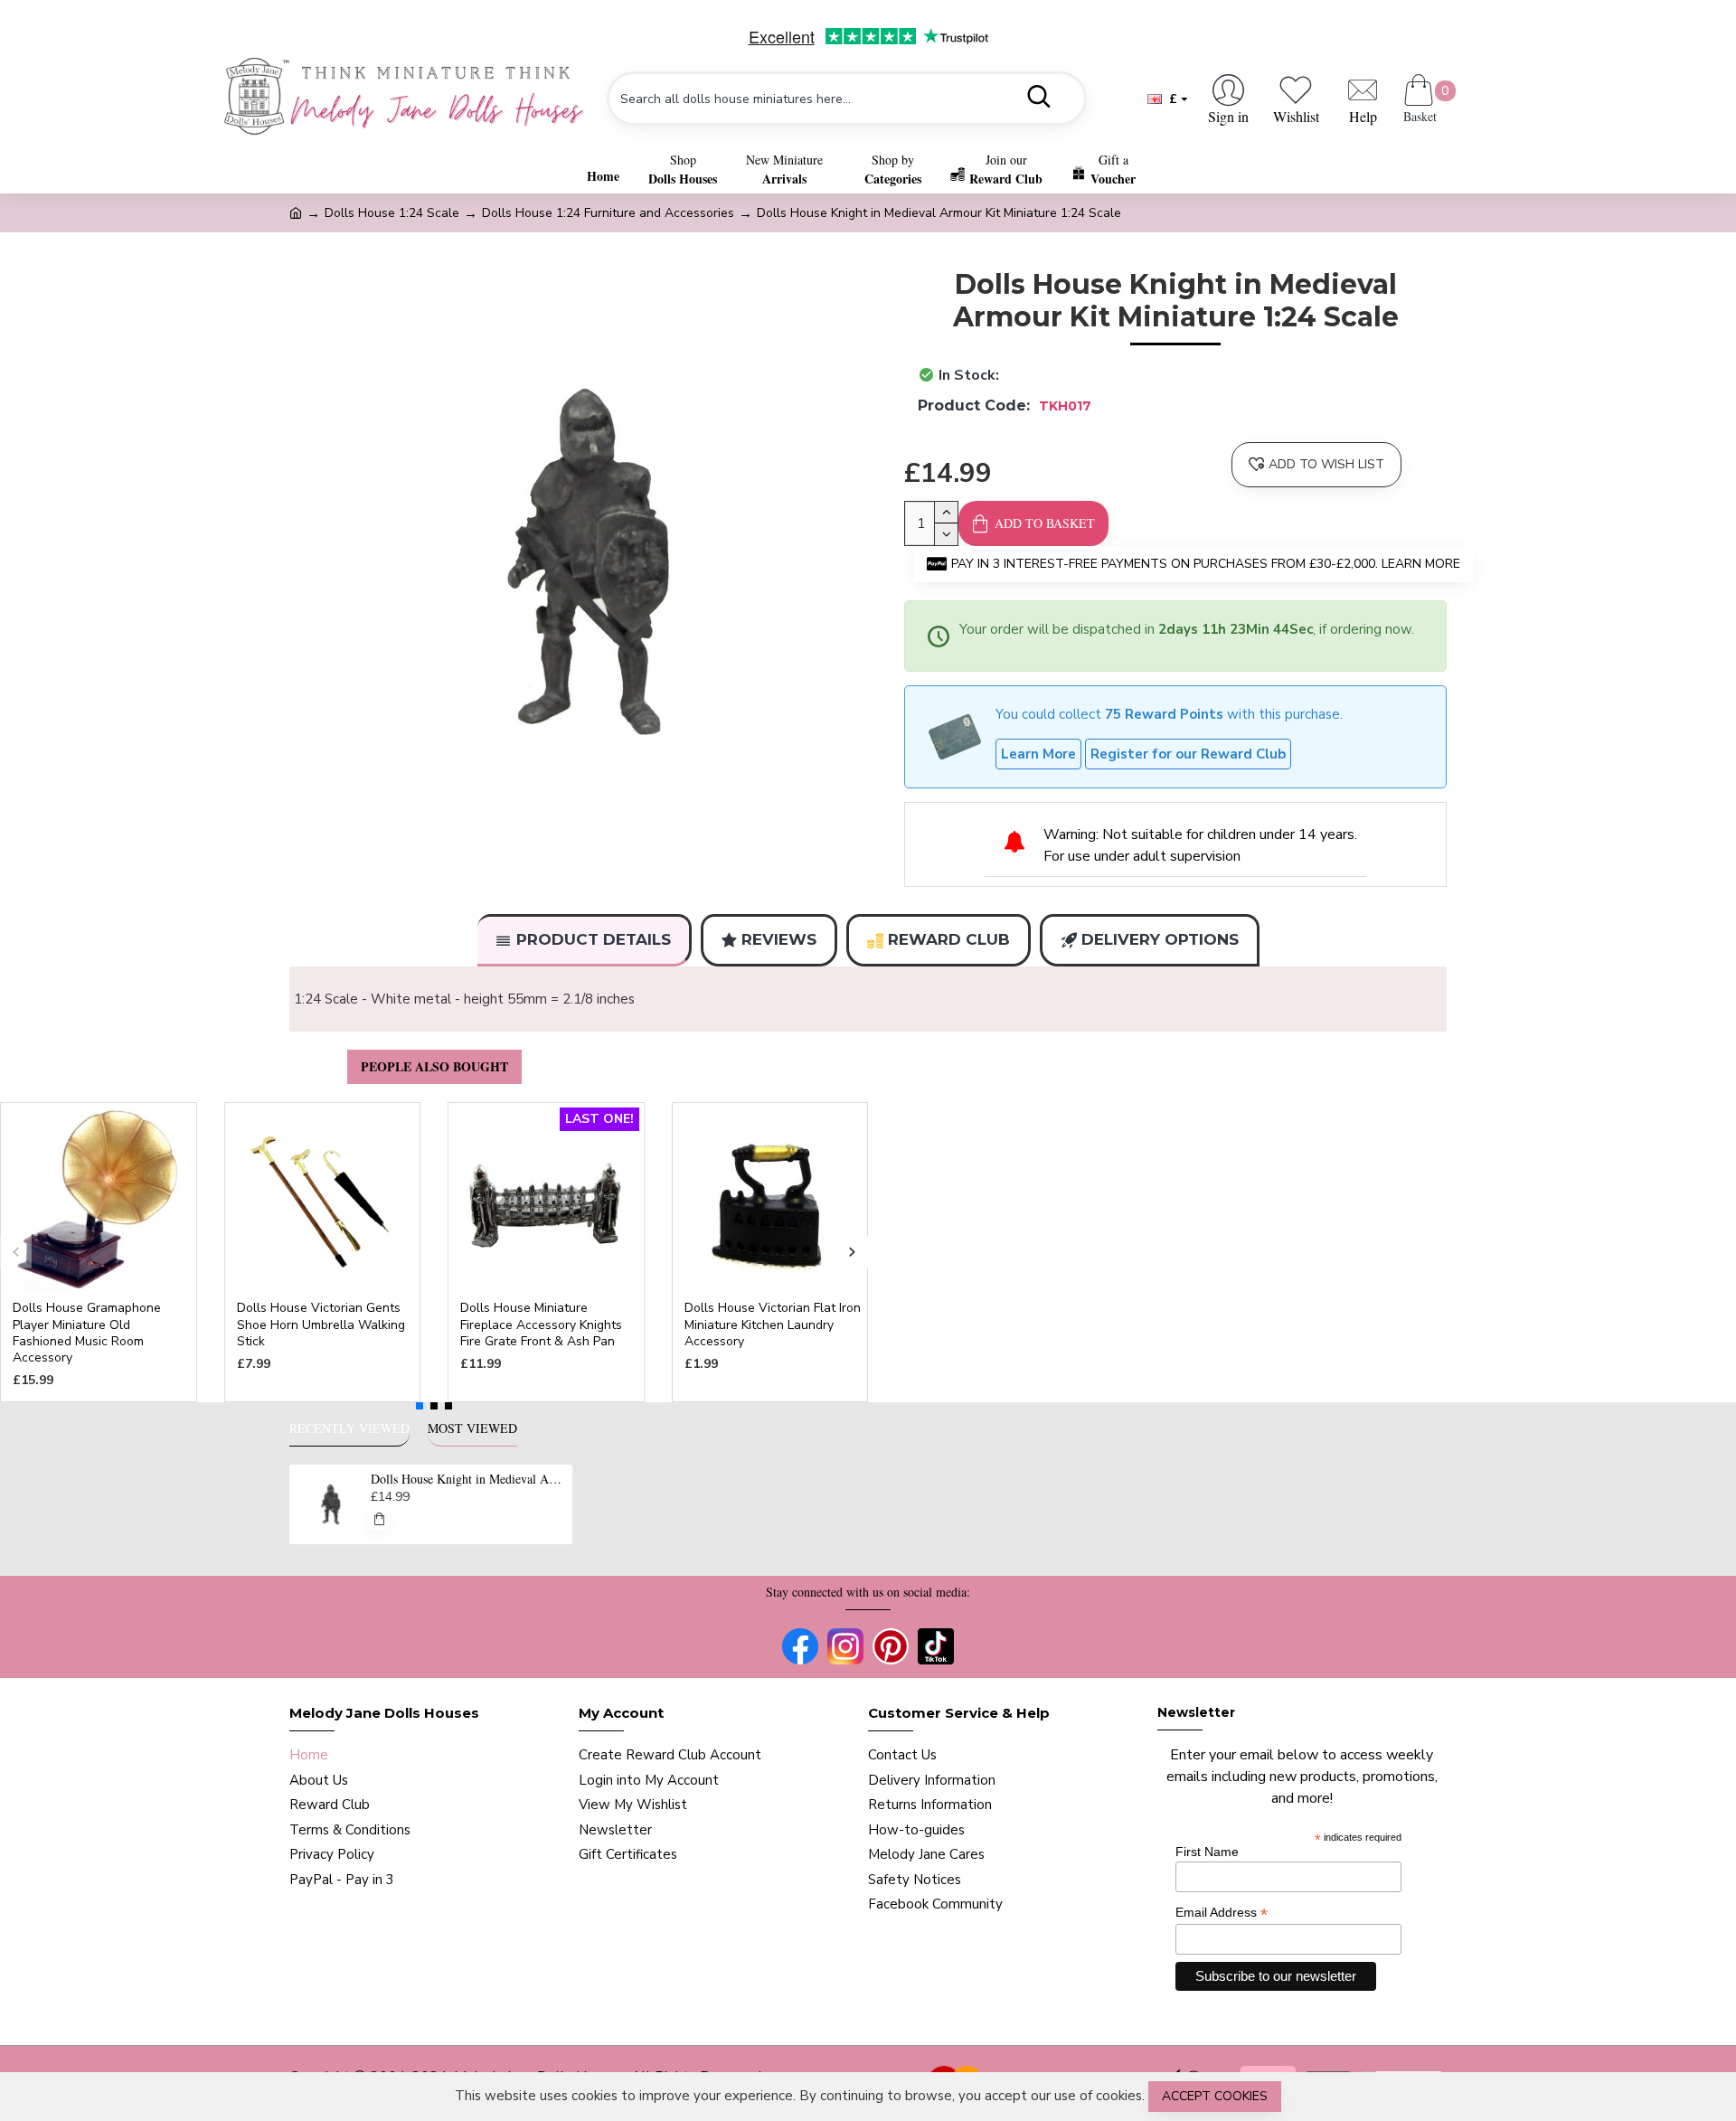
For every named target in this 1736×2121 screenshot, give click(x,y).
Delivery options (1160, 939)
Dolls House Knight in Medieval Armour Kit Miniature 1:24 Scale (468, 1479)
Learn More (1038, 754)
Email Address (1222, 1913)
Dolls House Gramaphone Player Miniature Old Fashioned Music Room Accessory (87, 1333)
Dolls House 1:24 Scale (392, 213)
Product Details (594, 939)
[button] (16, 1253)
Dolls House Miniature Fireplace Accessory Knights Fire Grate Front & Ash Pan (541, 1324)
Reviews (779, 939)
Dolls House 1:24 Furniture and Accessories (608, 213)
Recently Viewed (349, 1428)
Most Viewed (472, 1428)
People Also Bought (434, 1066)
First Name (1207, 1852)
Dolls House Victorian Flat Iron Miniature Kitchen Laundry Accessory (773, 1324)
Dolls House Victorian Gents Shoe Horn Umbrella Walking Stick (321, 1324)
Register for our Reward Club (1188, 754)
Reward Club (949, 939)
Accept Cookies (1215, 2096)
